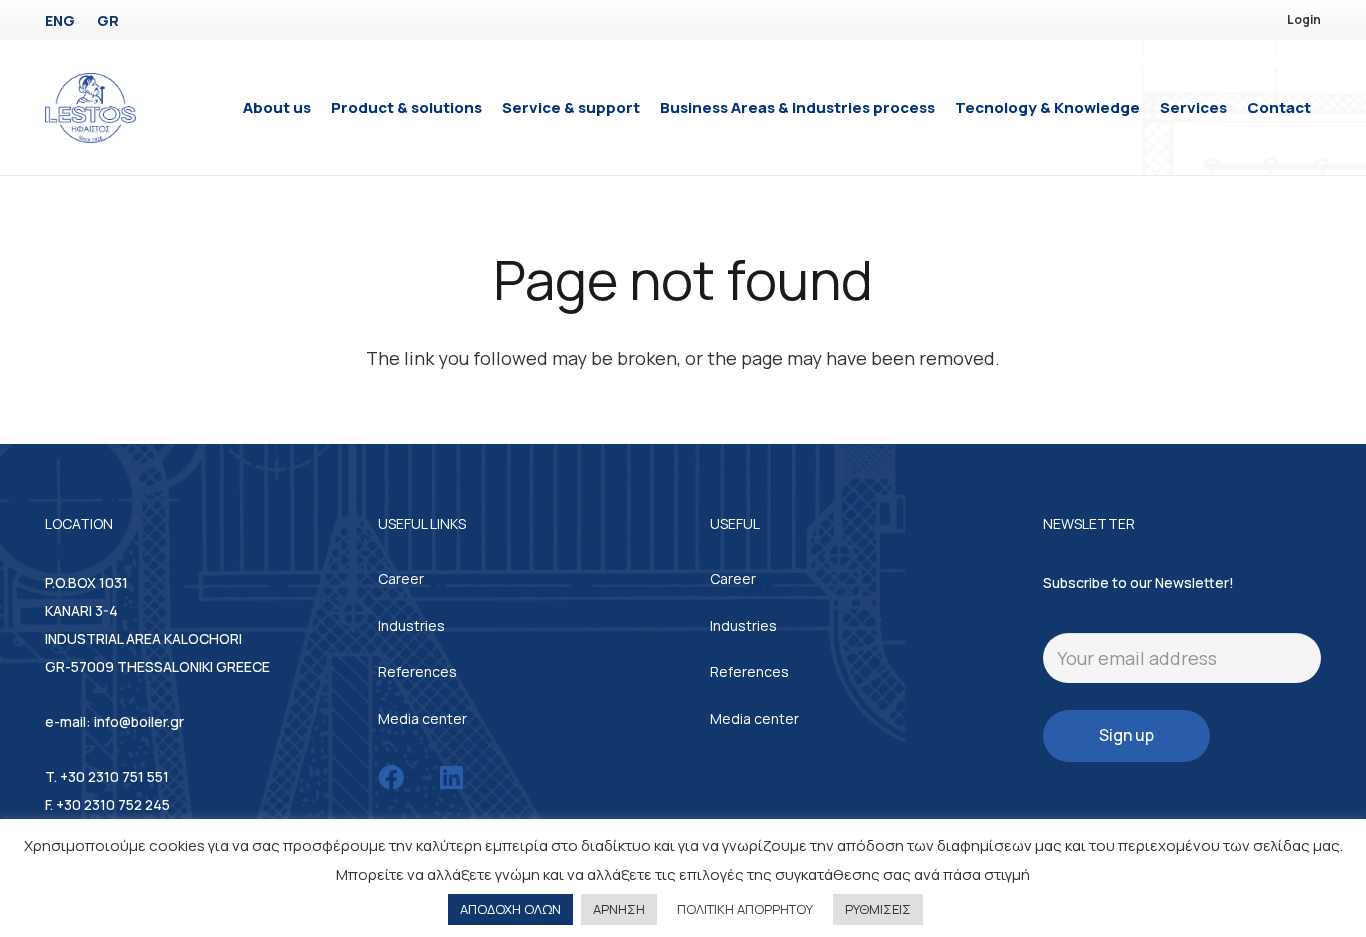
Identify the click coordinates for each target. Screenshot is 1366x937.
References (417, 671)
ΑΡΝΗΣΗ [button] (619, 909)
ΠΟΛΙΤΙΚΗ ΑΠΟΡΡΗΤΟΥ (745, 909)
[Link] (90, 108)
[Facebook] (391, 777)
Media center (422, 718)
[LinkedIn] (451, 777)
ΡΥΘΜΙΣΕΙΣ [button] (878, 909)
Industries (411, 625)
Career (401, 578)
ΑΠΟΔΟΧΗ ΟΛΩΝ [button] (510, 909)
